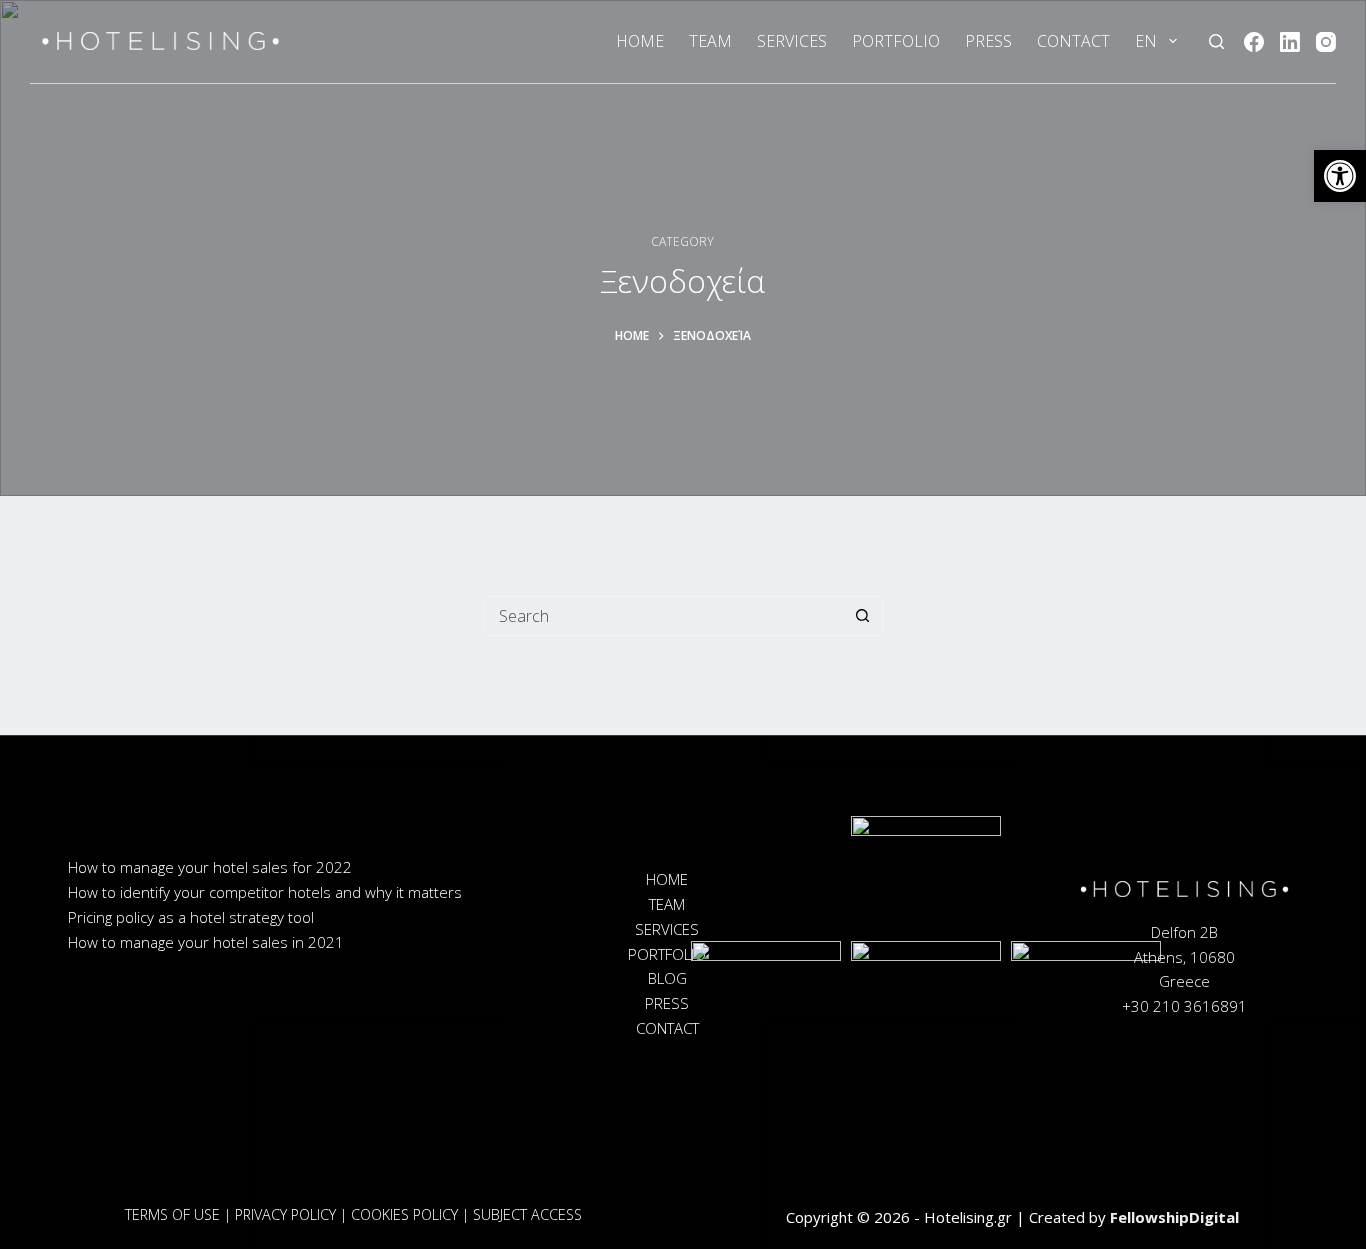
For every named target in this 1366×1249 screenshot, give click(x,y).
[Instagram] (1326, 42)
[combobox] (664, 616)
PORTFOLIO (896, 41)
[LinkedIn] (1290, 42)
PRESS (988, 41)
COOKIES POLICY (404, 1214)
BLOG (667, 978)
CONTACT (1073, 41)
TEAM (710, 41)
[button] (1340, 176)
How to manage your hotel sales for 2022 (210, 867)
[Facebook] (1254, 42)
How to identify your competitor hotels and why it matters (265, 892)
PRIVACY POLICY (285, 1214)
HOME (640, 41)
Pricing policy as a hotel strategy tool (191, 917)
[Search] (1216, 41)
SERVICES (792, 41)
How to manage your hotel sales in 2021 (206, 942)
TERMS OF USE (172, 1214)
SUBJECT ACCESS (527, 1214)
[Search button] (863, 616)
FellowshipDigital (1174, 1217)
